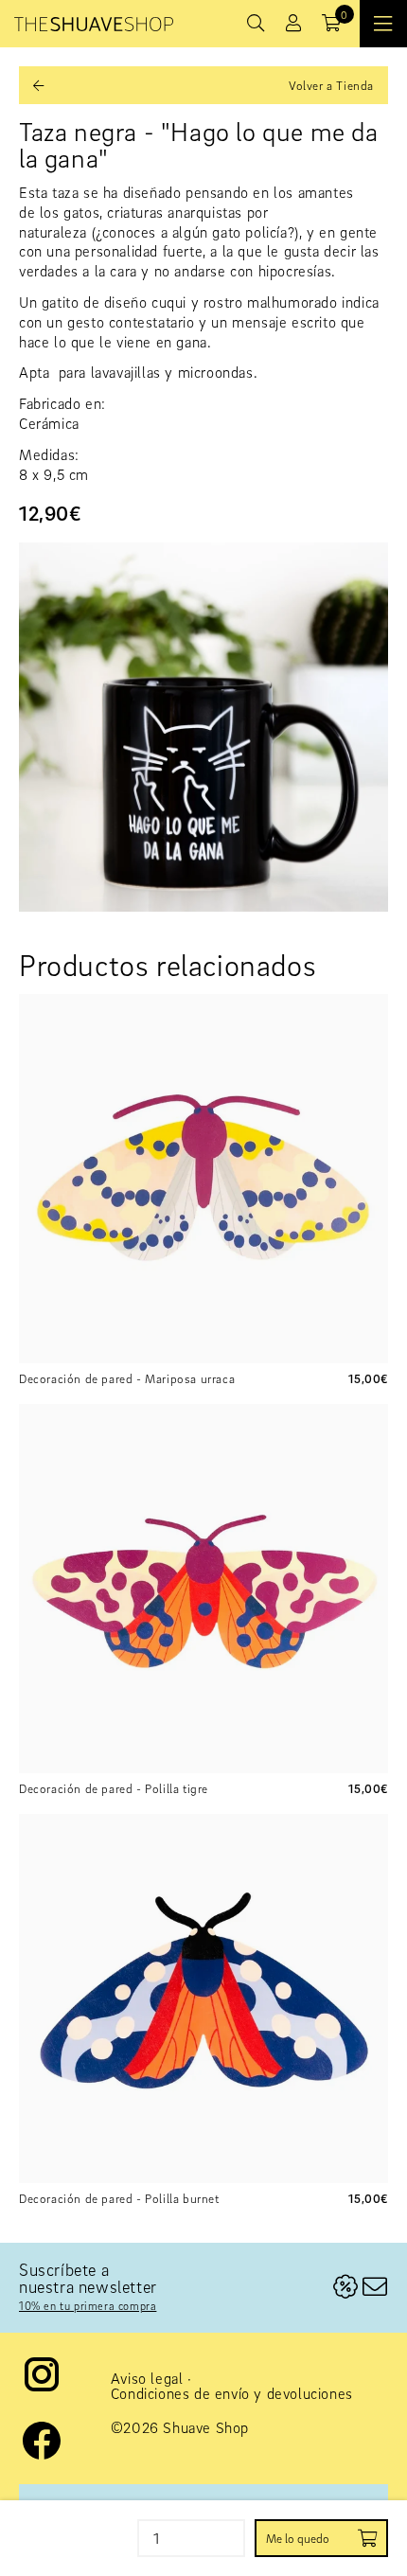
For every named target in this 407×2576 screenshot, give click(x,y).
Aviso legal (147, 2378)
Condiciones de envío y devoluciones (232, 2393)
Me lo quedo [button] (298, 2538)
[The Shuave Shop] (94, 24)
